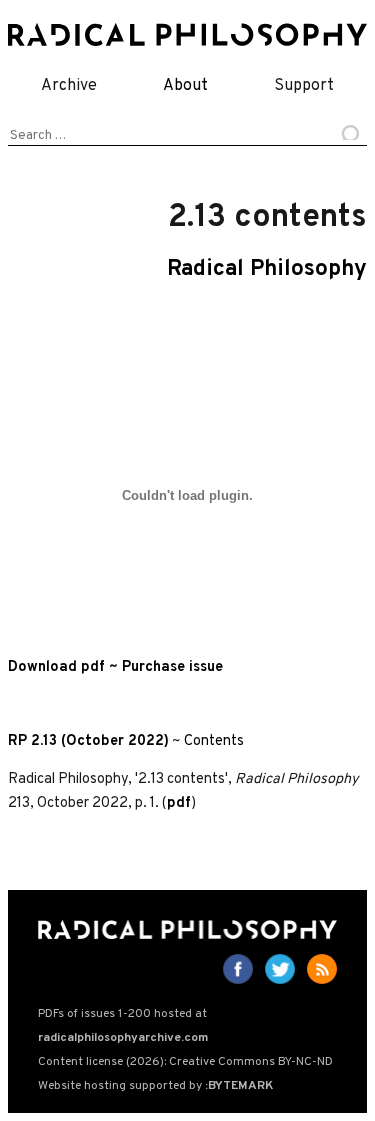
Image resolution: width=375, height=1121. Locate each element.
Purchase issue (172, 667)
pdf (179, 803)
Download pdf (56, 667)
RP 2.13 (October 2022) (88, 741)
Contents (214, 741)
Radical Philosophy (267, 269)
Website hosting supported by (155, 1086)
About (185, 86)
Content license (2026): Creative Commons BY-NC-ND (185, 1062)
